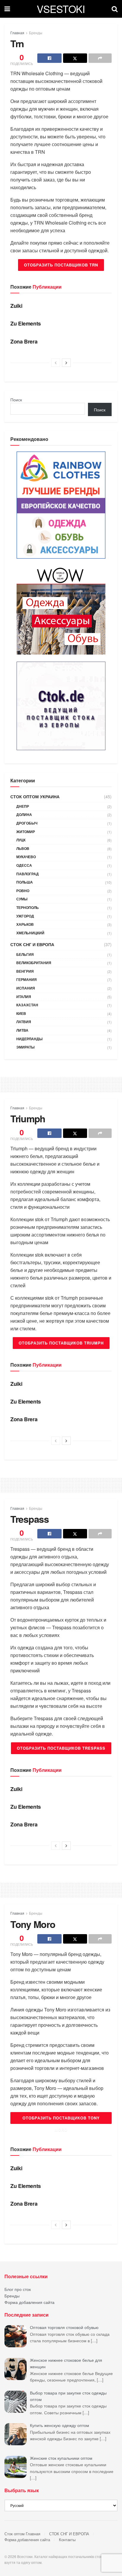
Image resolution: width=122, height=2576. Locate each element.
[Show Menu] (7, 9)
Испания (26, 988)
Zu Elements (26, 323)
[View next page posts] (66, 363)
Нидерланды (29, 1039)
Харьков (25, 924)
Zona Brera (24, 341)
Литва (22, 1030)
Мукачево (26, 857)
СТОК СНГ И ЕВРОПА (32, 944)
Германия (27, 979)
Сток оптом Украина (35, 796)
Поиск (16, 400)
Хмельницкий (30, 933)
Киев (21, 1013)
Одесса (24, 865)
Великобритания (34, 963)
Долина (24, 814)
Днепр (23, 806)
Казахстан (27, 1005)
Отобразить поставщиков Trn (61, 265)
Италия (24, 997)
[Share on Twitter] (75, 58)
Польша (25, 882)
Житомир (26, 832)
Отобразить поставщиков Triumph (61, 1343)
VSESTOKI (61, 9)
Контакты (67, 2540)
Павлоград (28, 874)
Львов (23, 848)
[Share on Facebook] (49, 58)
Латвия (24, 1022)
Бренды (36, 33)
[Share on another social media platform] (100, 58)
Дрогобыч (27, 823)
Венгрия (25, 971)
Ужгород (25, 916)
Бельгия (25, 954)
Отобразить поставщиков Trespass (61, 1748)
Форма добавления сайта (29, 2302)
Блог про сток (18, 2289)
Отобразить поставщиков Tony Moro (61, 2119)
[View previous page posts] (56, 363)
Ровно (23, 891)
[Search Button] (115, 9)
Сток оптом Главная (22, 2534)
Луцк (21, 840)
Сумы (22, 899)
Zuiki (16, 306)
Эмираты (25, 1047)
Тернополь (28, 907)
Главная (17, 33)
